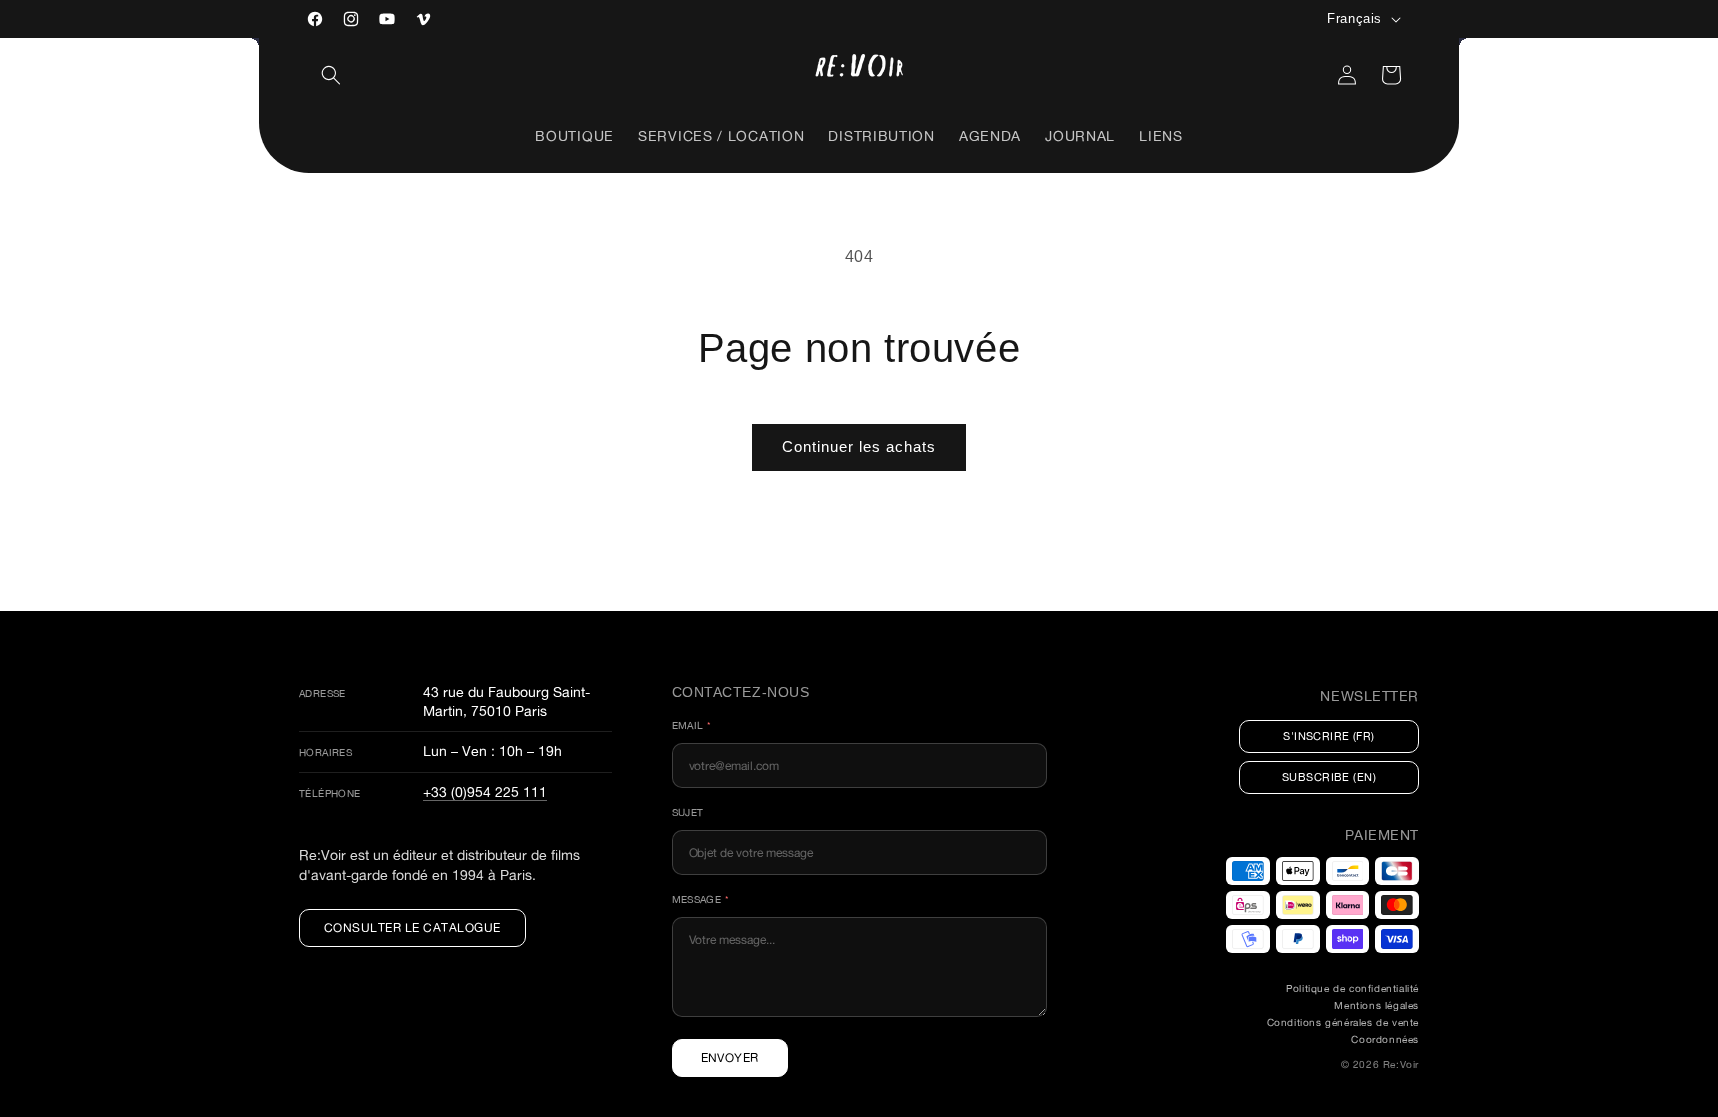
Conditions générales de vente (1343, 1022)
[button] (331, 75)
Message (701, 899)
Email (692, 725)
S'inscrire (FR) (1329, 736)
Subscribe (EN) (1329, 777)
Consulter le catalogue (412, 927)
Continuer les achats (859, 446)
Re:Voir (1401, 1064)
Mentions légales (1376, 1005)
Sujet (688, 812)
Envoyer (730, 1057)
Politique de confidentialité (1352, 988)
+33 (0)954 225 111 (485, 791)
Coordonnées (1385, 1039)
